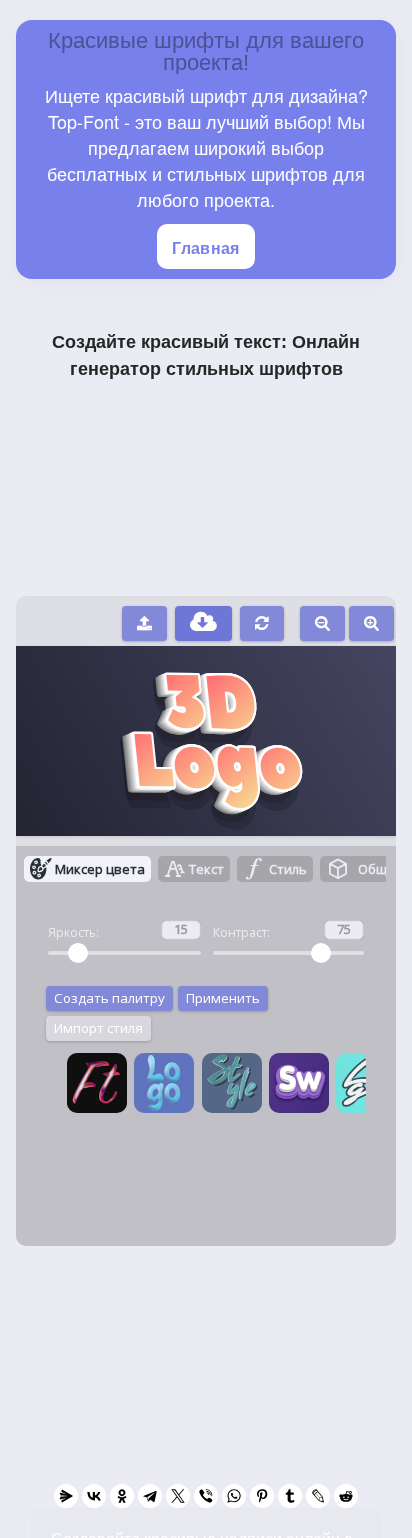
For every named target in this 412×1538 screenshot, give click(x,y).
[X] (178, 1496)
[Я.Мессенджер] (66, 1496)
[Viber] (206, 1496)
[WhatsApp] (234, 1496)
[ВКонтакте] (94, 1496)
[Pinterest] (262, 1496)
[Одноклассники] (122, 1496)
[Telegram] (150, 1496)
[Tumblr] (290, 1496)
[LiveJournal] (318, 1496)
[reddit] (346, 1496)
